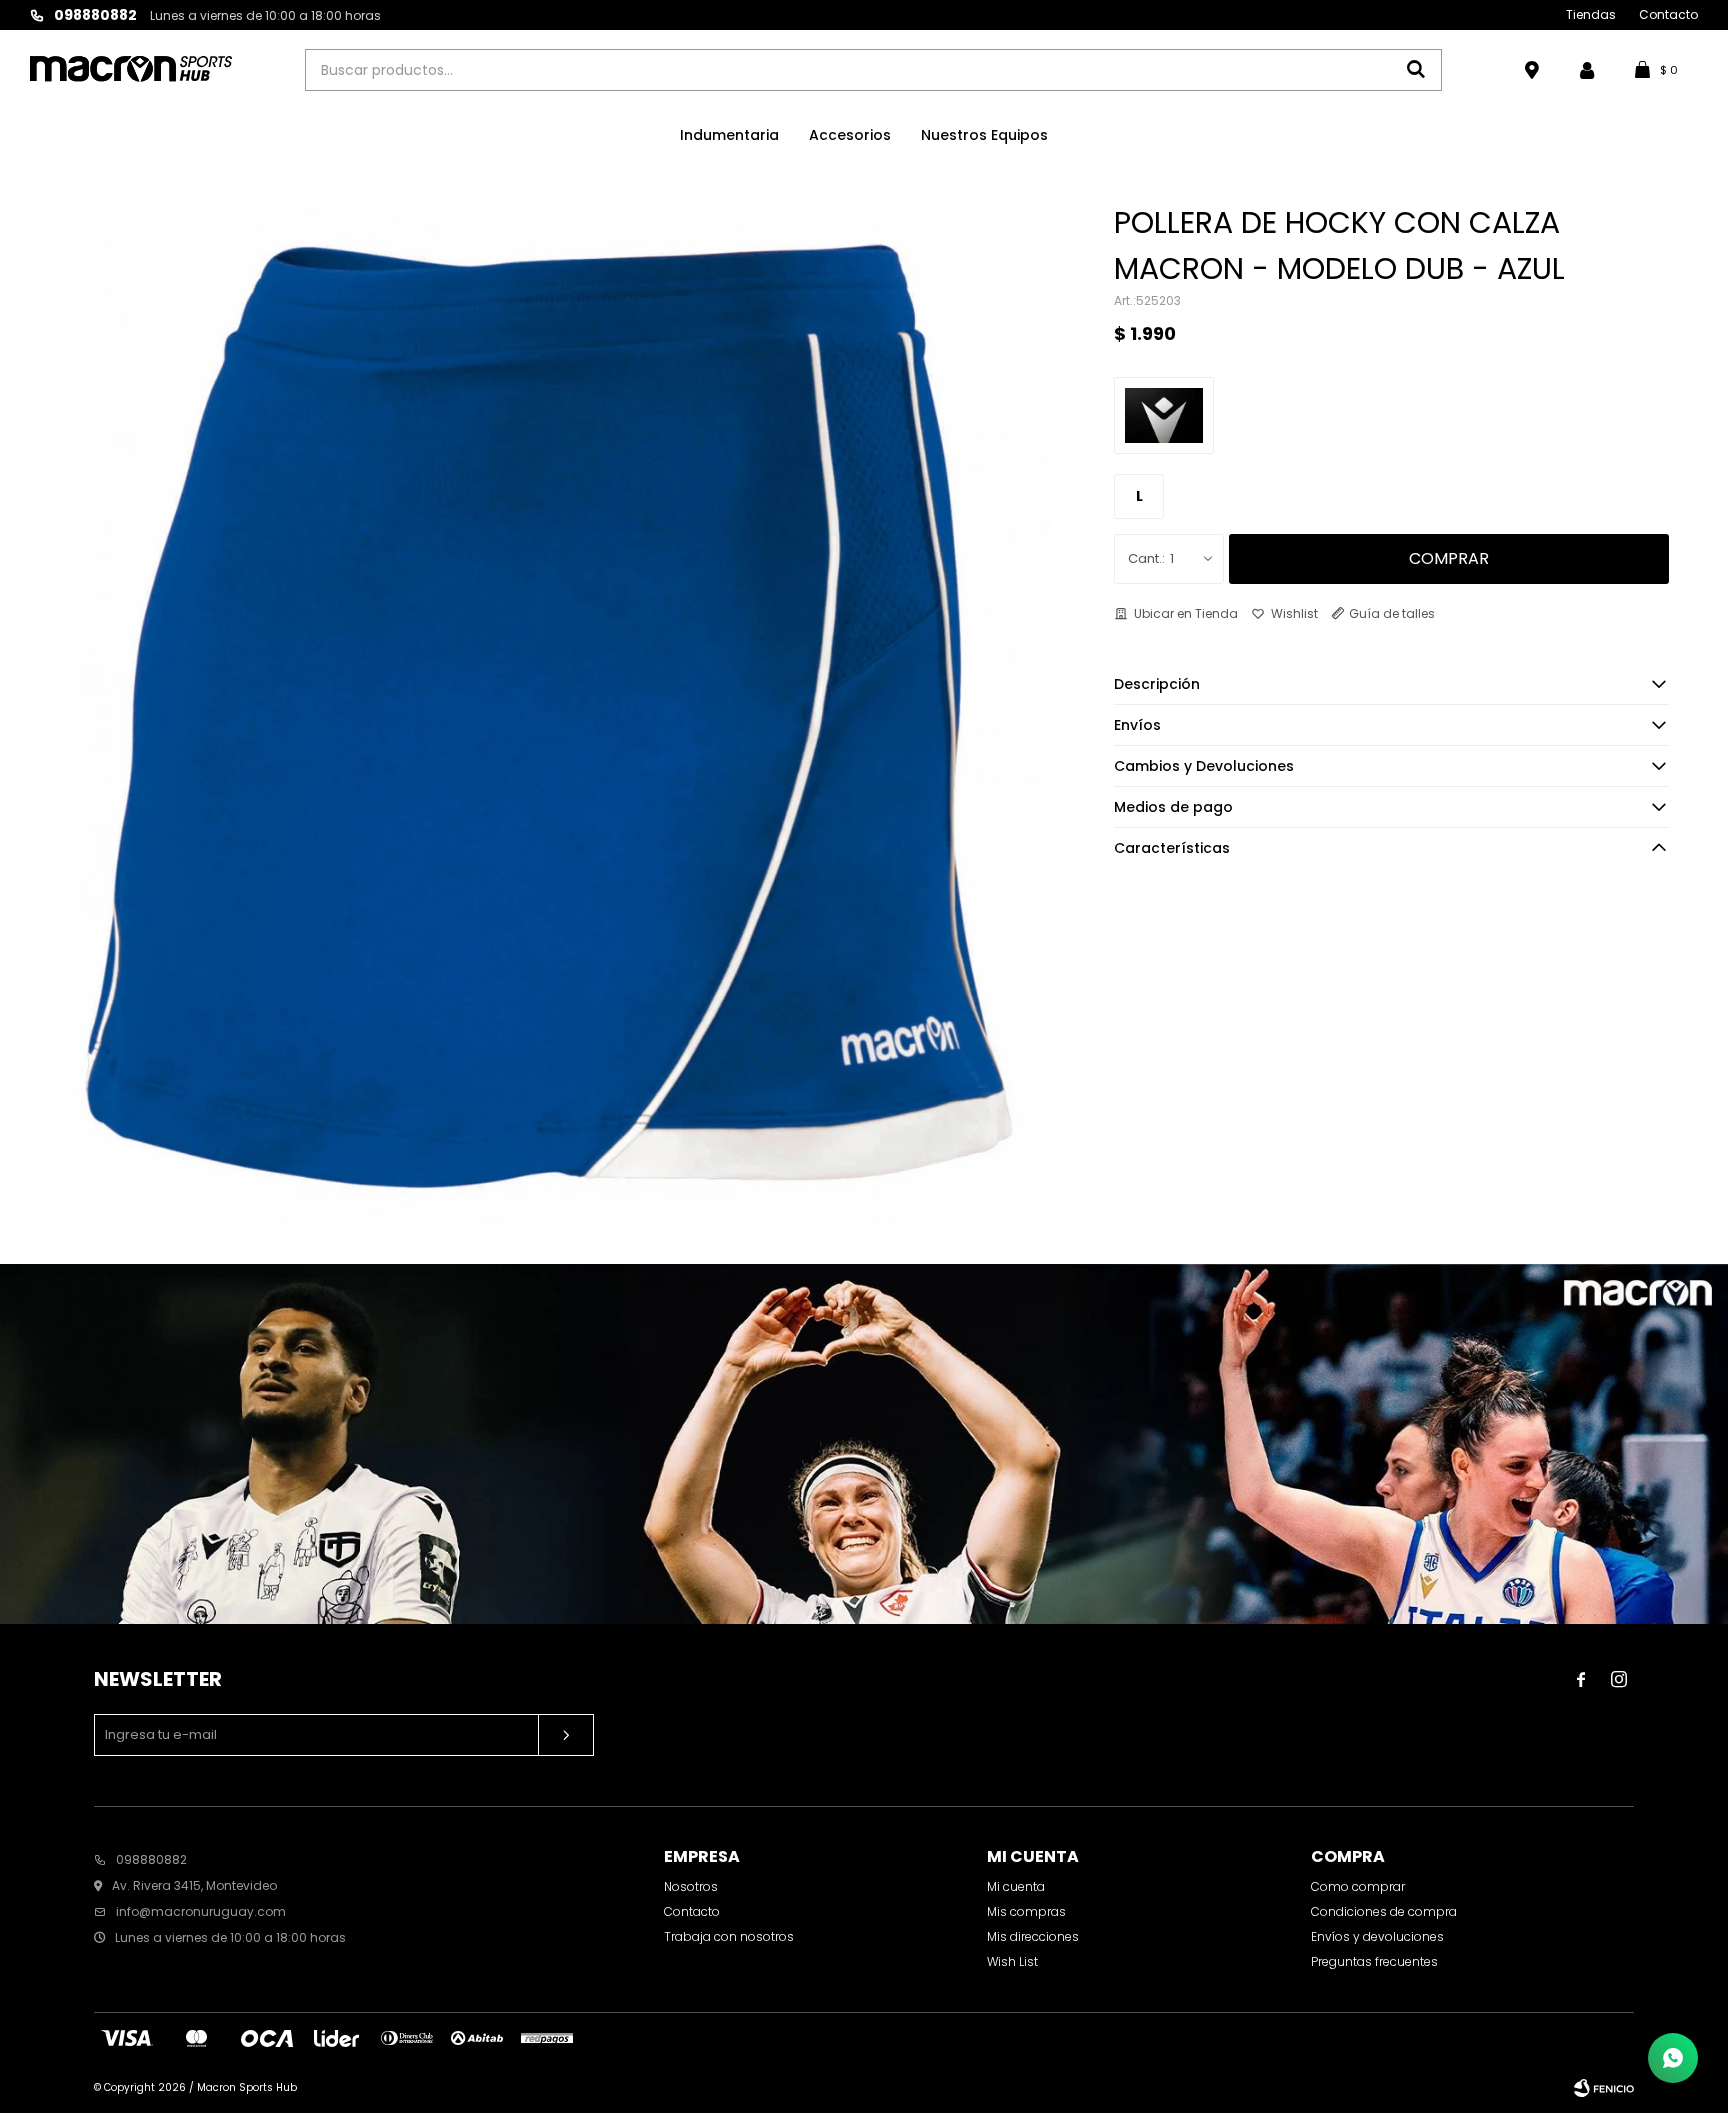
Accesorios (850, 135)
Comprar (1449, 558)
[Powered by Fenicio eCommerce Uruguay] (1604, 2088)
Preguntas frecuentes (1374, 1961)
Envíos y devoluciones (1377, 1936)
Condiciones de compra (1384, 1911)
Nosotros (691, 1886)
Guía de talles (1392, 613)
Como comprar (1358, 1886)
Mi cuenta (1016, 1886)
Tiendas (1591, 14)
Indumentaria (729, 135)
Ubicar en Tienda (1186, 613)
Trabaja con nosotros (729, 1936)
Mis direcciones (1033, 1936)
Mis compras (1026, 1911)
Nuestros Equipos (984, 135)
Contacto (1668, 14)
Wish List (1012, 1961)
